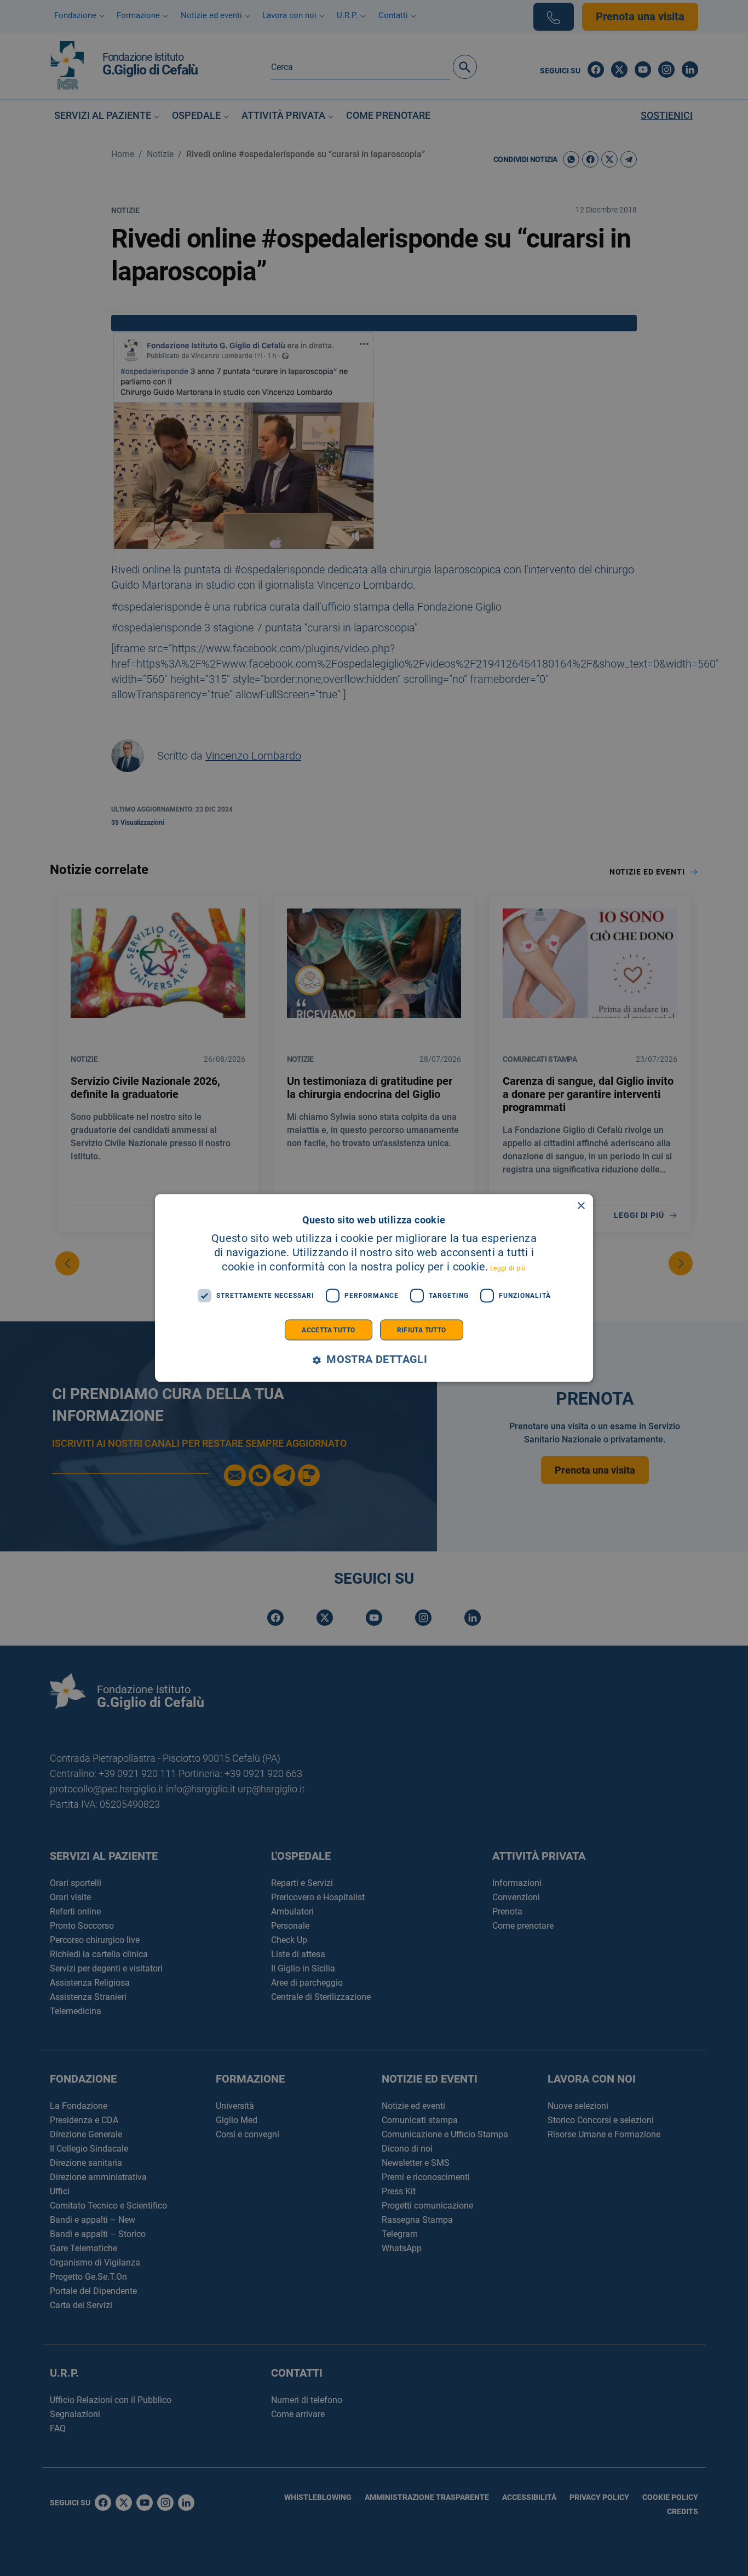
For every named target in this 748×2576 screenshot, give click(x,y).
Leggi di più (508, 1268)
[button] (374, 1359)
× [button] (581, 1206)
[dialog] (374, 1288)
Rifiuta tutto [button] (422, 1330)
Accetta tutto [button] (328, 1330)
